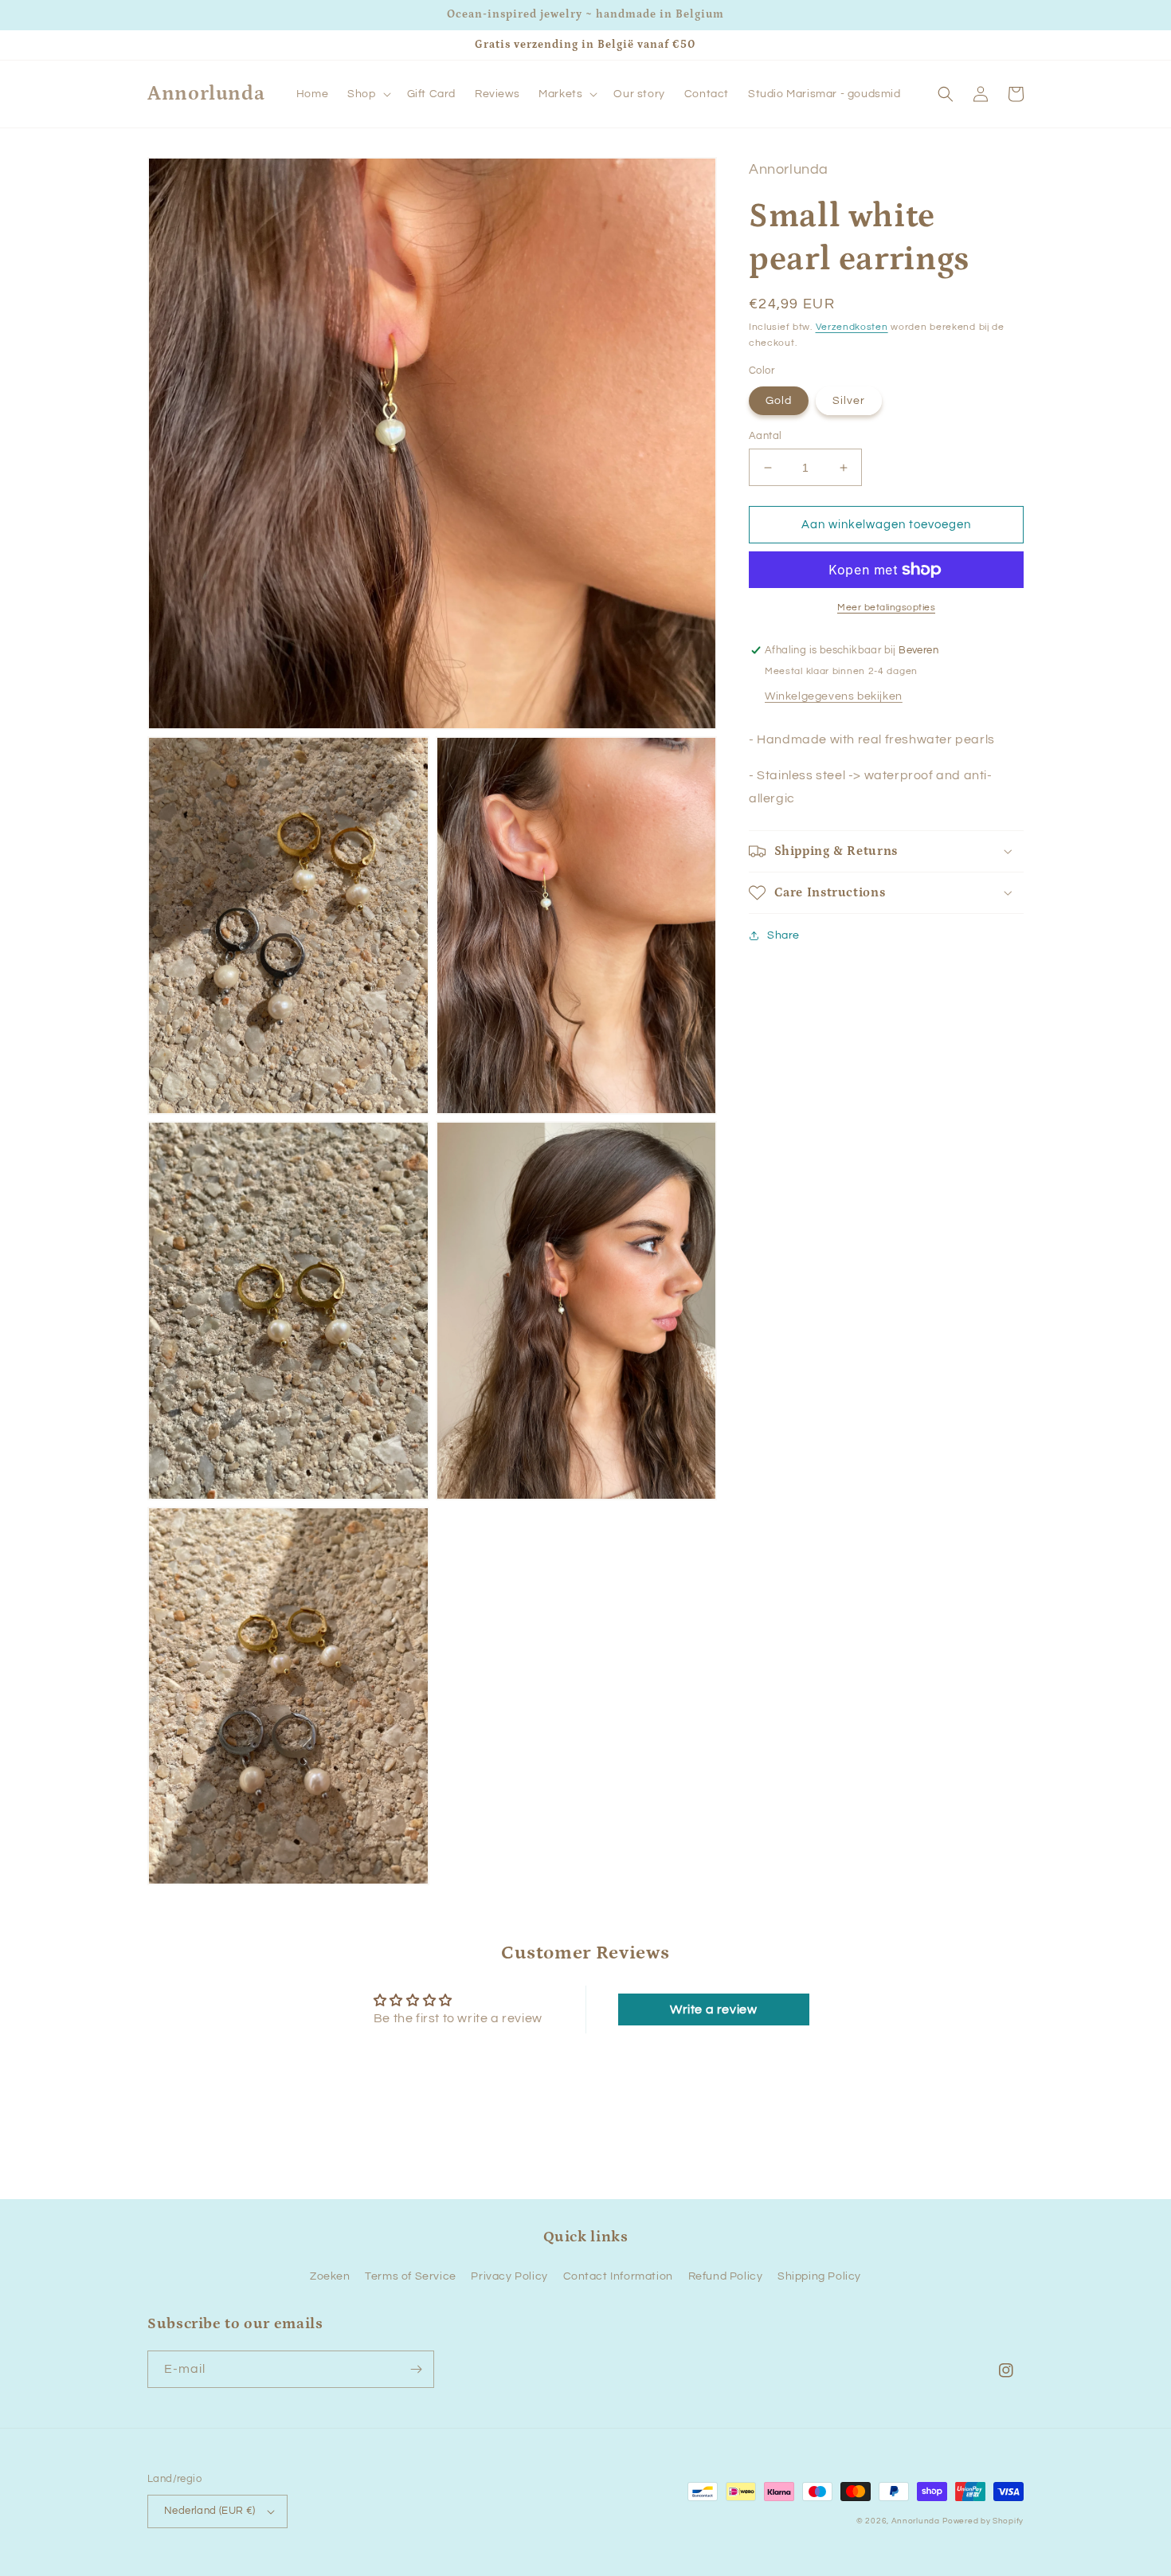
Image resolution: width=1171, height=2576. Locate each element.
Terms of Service (411, 2276)
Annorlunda (916, 2521)
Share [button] (783, 935)
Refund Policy (726, 2276)
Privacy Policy (509, 2276)
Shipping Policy (819, 2276)
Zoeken (330, 2276)
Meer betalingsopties (886, 608)
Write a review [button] (713, 2009)
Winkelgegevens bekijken (834, 696)
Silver (849, 401)
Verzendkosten (852, 327)
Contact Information (618, 2276)
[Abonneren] (416, 2369)
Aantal (765, 436)
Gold (779, 401)
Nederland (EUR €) (210, 2511)
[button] (367, 94)
